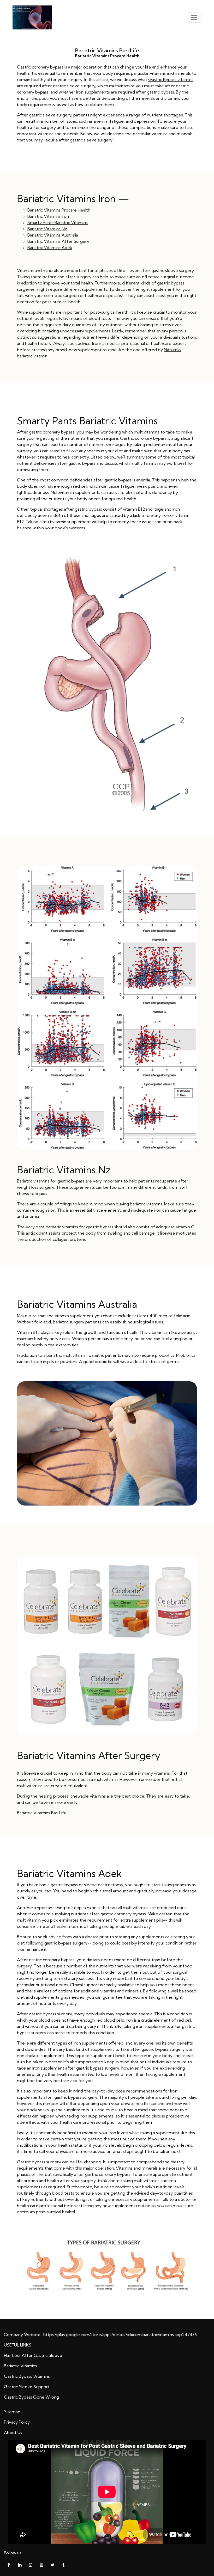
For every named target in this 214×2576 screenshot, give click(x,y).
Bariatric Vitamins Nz (47, 229)
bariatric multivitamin (67, 1355)
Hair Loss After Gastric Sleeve (33, 2355)
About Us (13, 2432)
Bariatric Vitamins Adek (50, 247)
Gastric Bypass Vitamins (27, 2376)
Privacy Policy (17, 2422)
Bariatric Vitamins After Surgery (58, 241)
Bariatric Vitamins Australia (53, 235)
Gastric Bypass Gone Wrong (31, 2397)
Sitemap (12, 2412)
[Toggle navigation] (194, 17)
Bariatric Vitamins (20, 2366)
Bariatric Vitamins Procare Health (59, 210)
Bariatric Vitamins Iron (48, 216)
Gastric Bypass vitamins (171, 79)
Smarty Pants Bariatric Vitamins (58, 222)
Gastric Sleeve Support (27, 2387)
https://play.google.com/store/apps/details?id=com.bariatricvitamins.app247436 (120, 2334)
